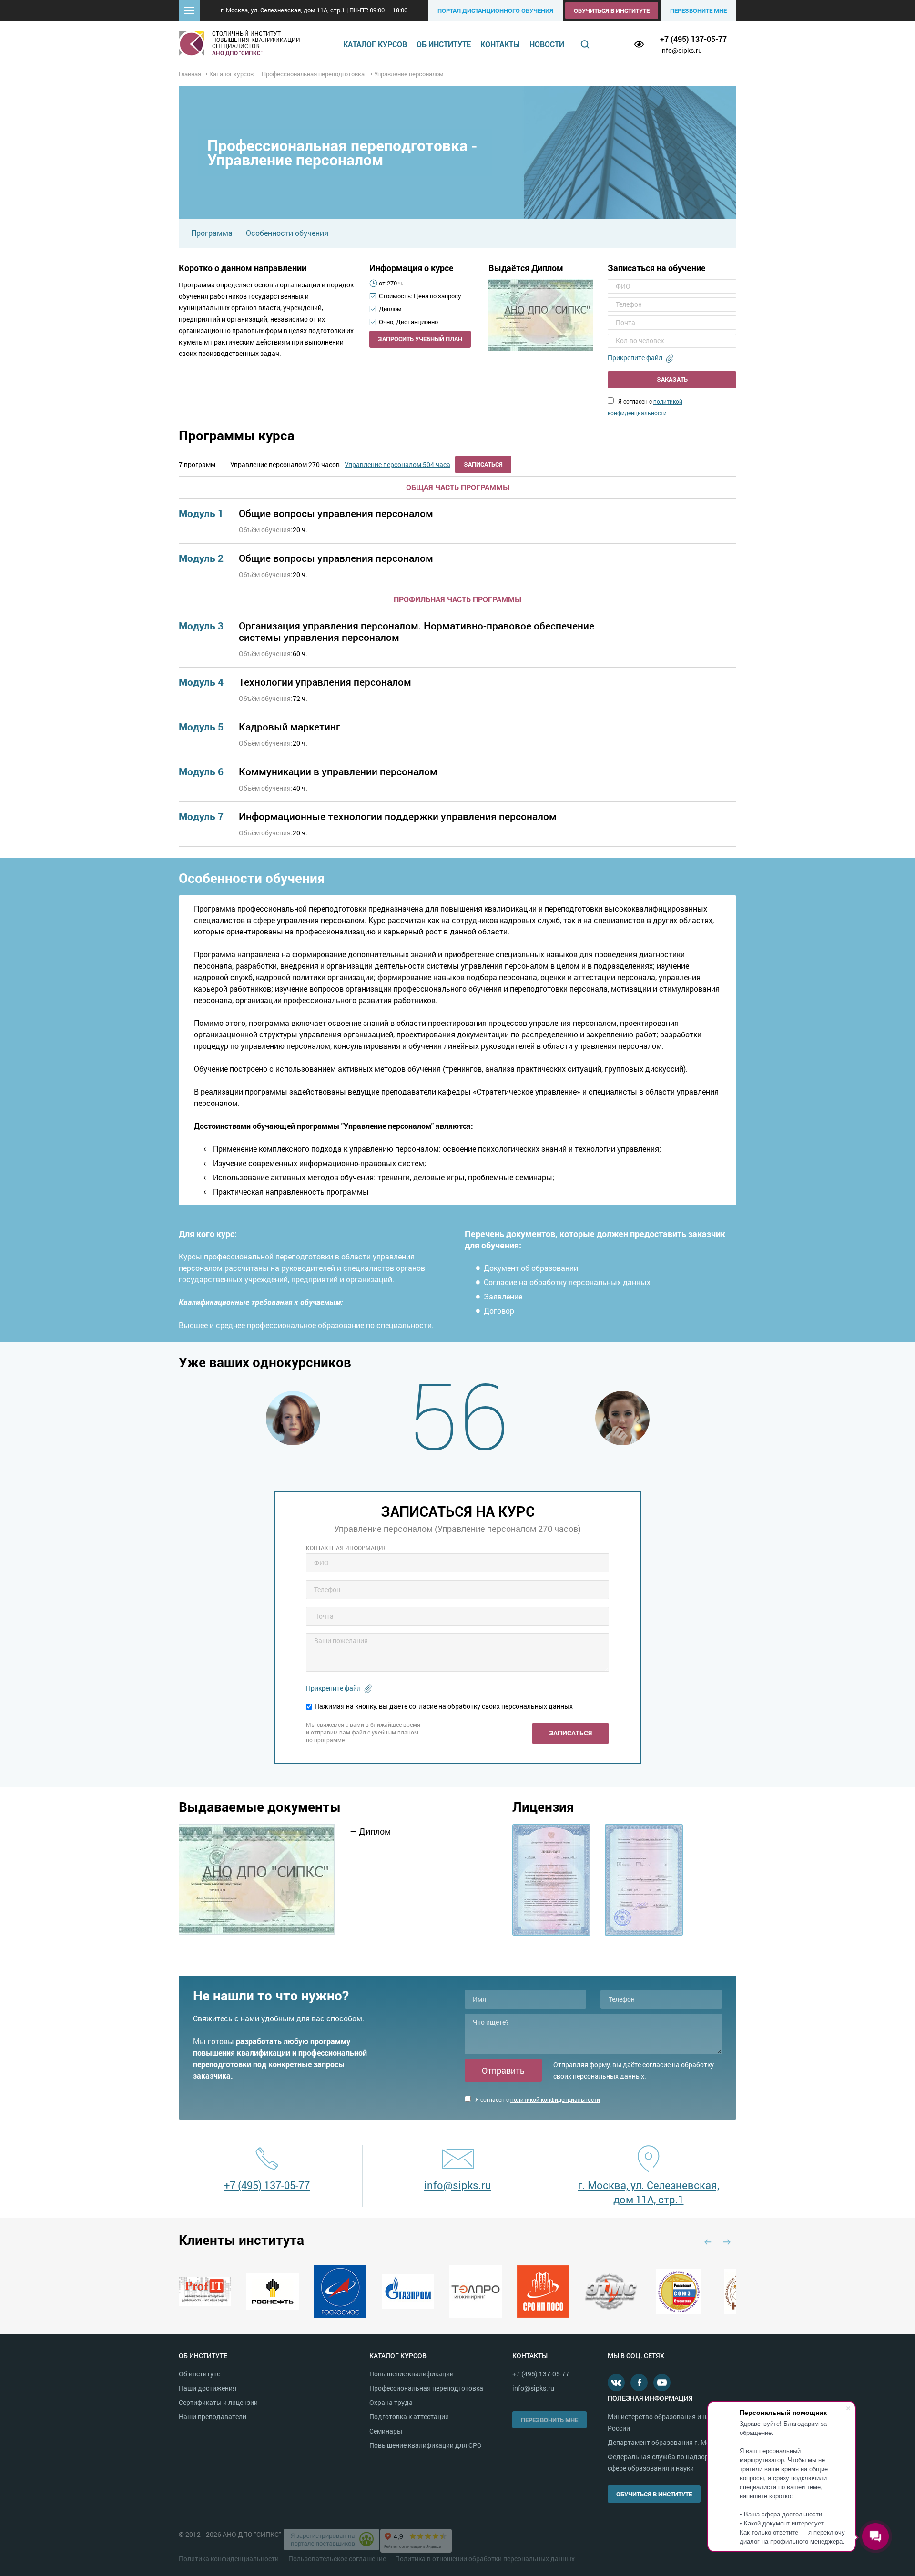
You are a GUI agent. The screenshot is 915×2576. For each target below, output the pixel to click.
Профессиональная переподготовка (426, 2388)
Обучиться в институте (612, 10)
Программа (212, 233)
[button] (189, 10)
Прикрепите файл (635, 358)
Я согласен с (537, 2099)
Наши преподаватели (213, 2417)
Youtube (662, 2383)
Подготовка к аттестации (409, 2417)
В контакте (616, 2383)
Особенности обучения (287, 233)
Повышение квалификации (412, 2374)
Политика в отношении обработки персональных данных (485, 2559)
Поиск (585, 44)
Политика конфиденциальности (229, 2559)
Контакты (500, 44)
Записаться (483, 464)
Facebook (639, 2383)
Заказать (672, 379)
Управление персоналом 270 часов (285, 465)
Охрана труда (391, 2402)
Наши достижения (208, 2388)
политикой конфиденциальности (555, 2099)
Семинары (386, 2431)
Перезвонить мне (549, 2420)
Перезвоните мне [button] (698, 10)
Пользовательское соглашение (338, 2559)
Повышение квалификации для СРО (426, 2445)
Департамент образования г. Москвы (667, 2442)
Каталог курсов (375, 44)
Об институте (444, 44)
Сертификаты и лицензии (218, 2402)
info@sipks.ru (681, 50)
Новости (547, 44)
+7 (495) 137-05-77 (693, 39)
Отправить (503, 2070)
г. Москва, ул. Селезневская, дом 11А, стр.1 (649, 2192)
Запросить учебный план (420, 339)
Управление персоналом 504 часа (397, 465)
